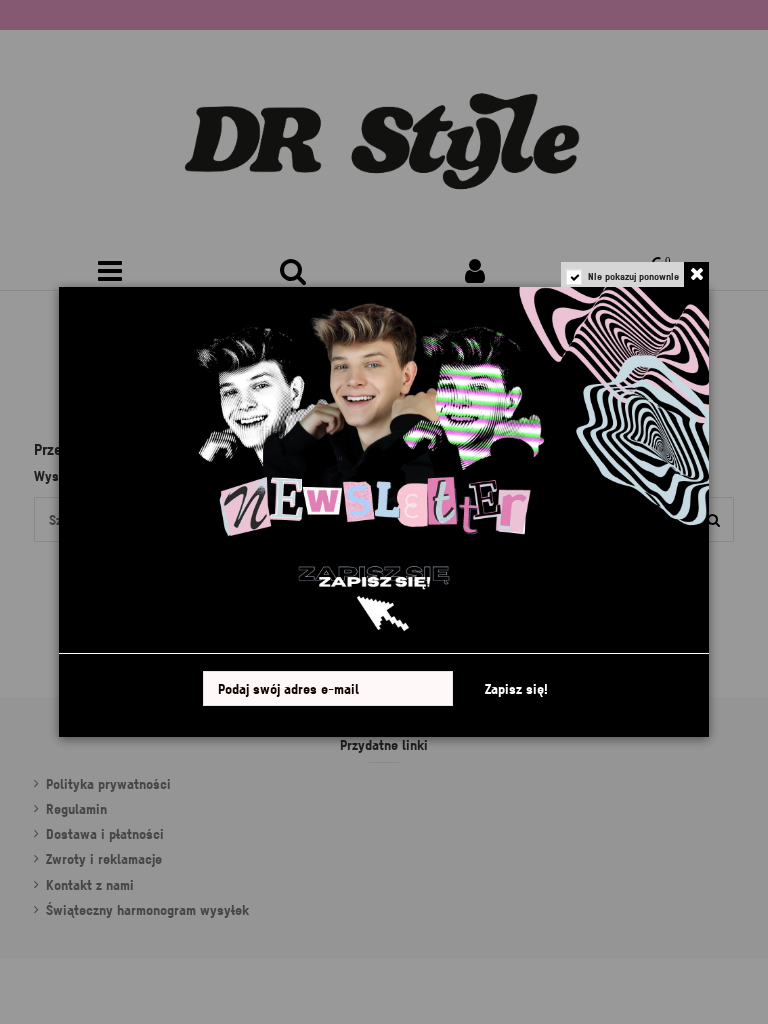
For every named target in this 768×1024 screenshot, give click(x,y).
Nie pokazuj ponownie (633, 276)
